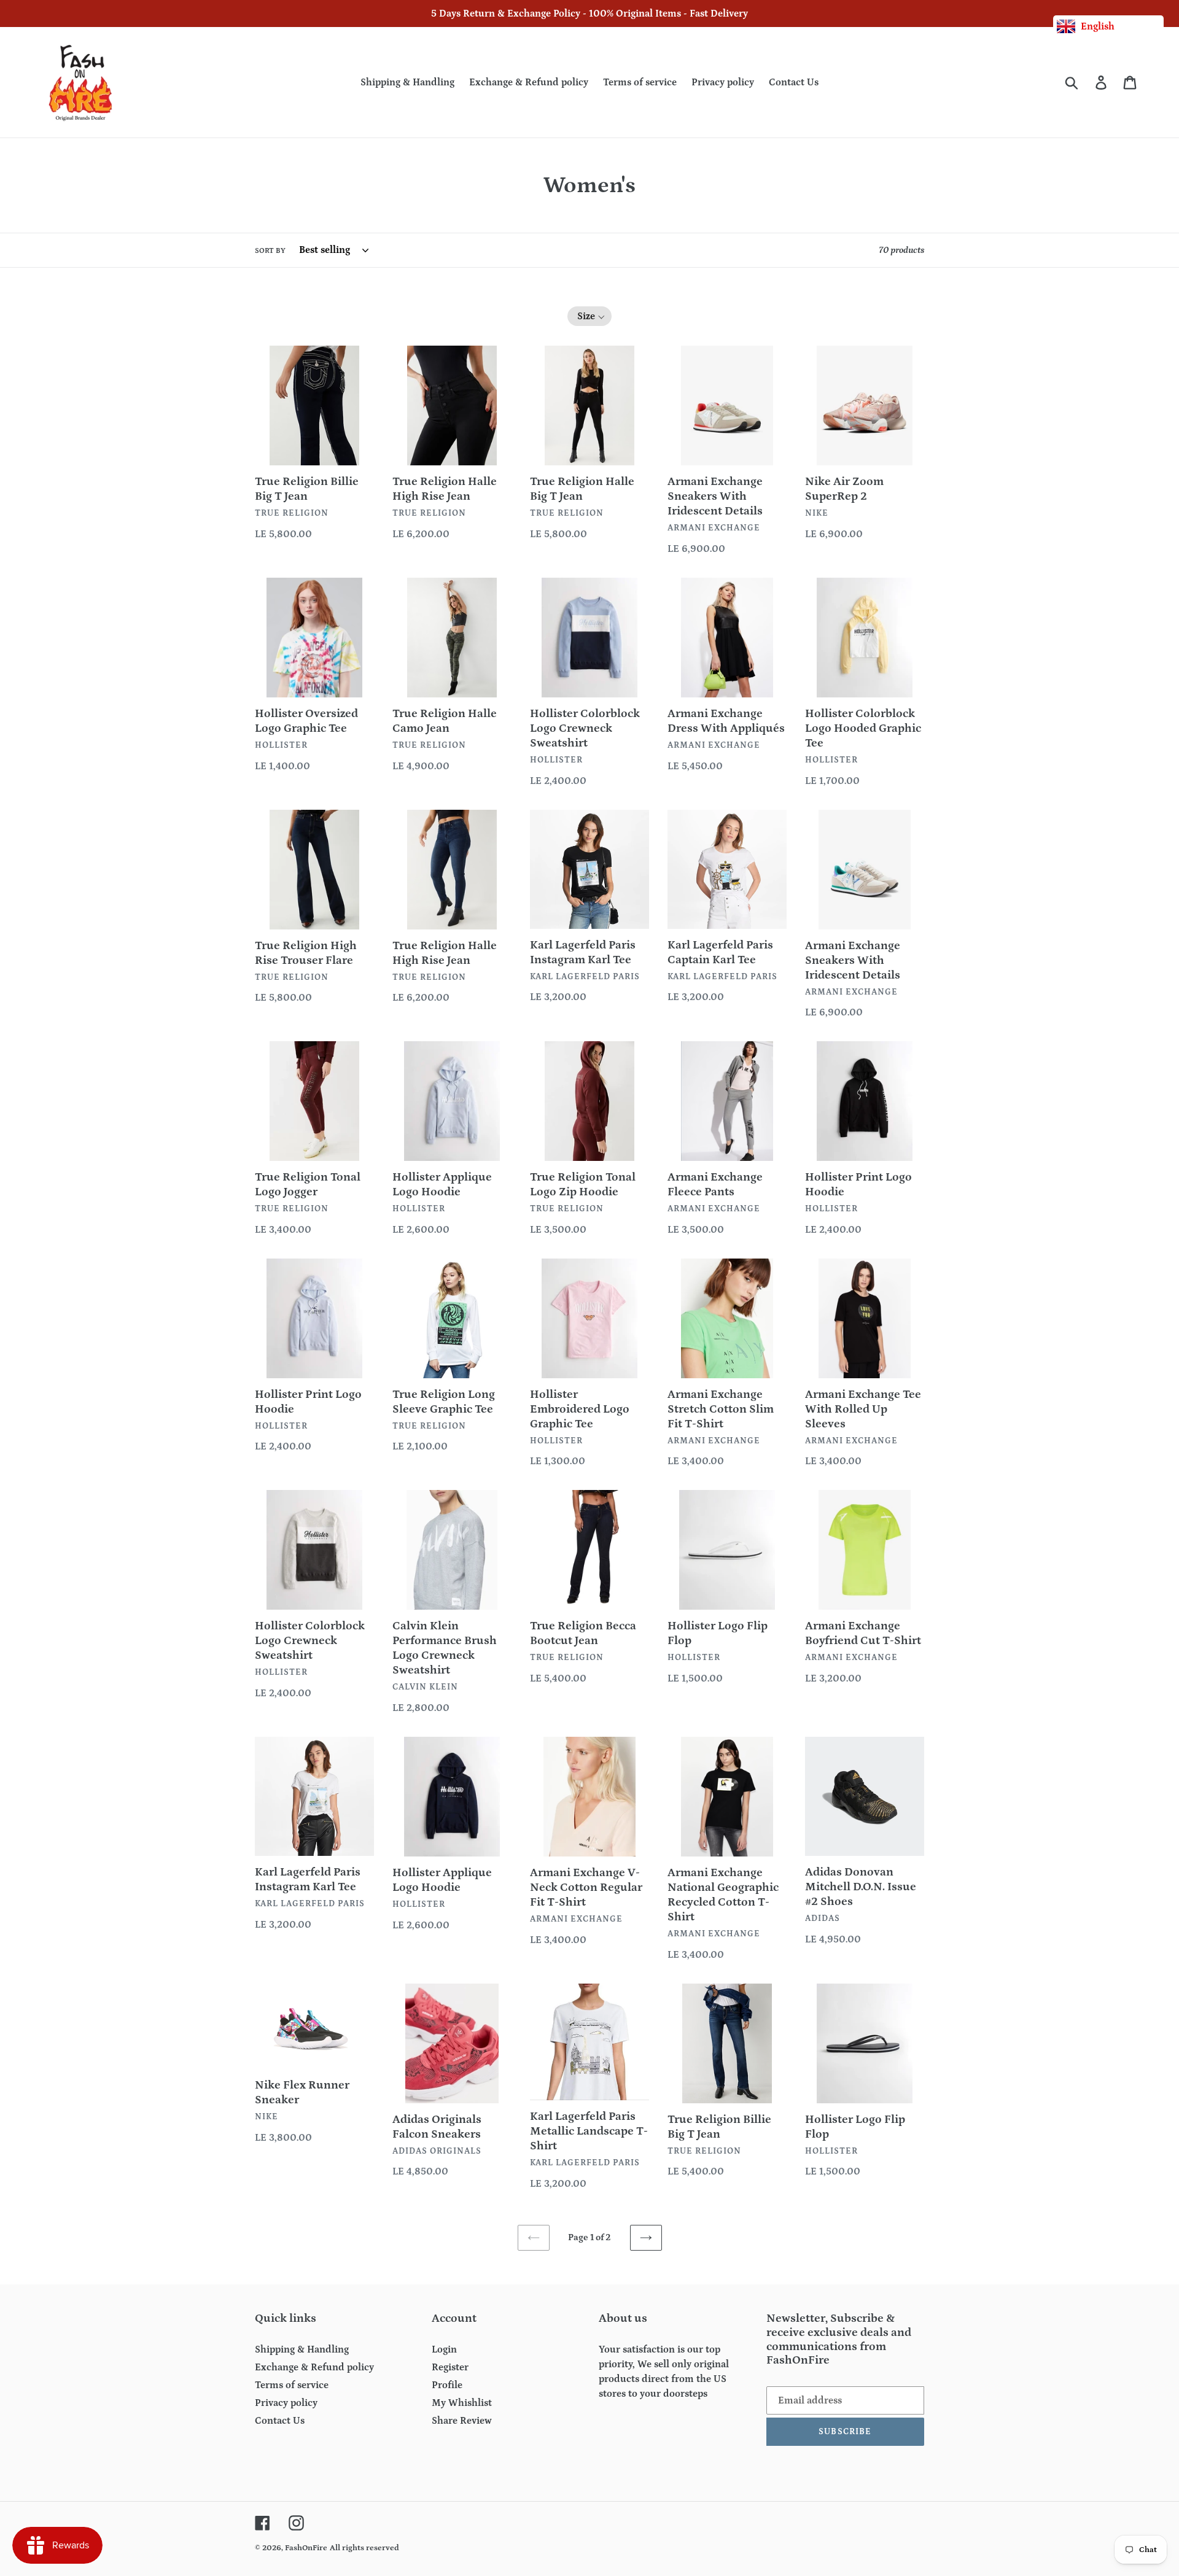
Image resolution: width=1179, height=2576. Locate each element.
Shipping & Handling (302, 2349)
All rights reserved (364, 2548)
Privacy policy (286, 2403)
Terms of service (292, 2385)
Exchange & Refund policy (314, 2367)
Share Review (462, 2421)
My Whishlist (462, 2403)
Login (444, 2349)
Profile (447, 2385)
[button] (590, 316)
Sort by (270, 251)
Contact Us (280, 2421)
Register (450, 2367)
